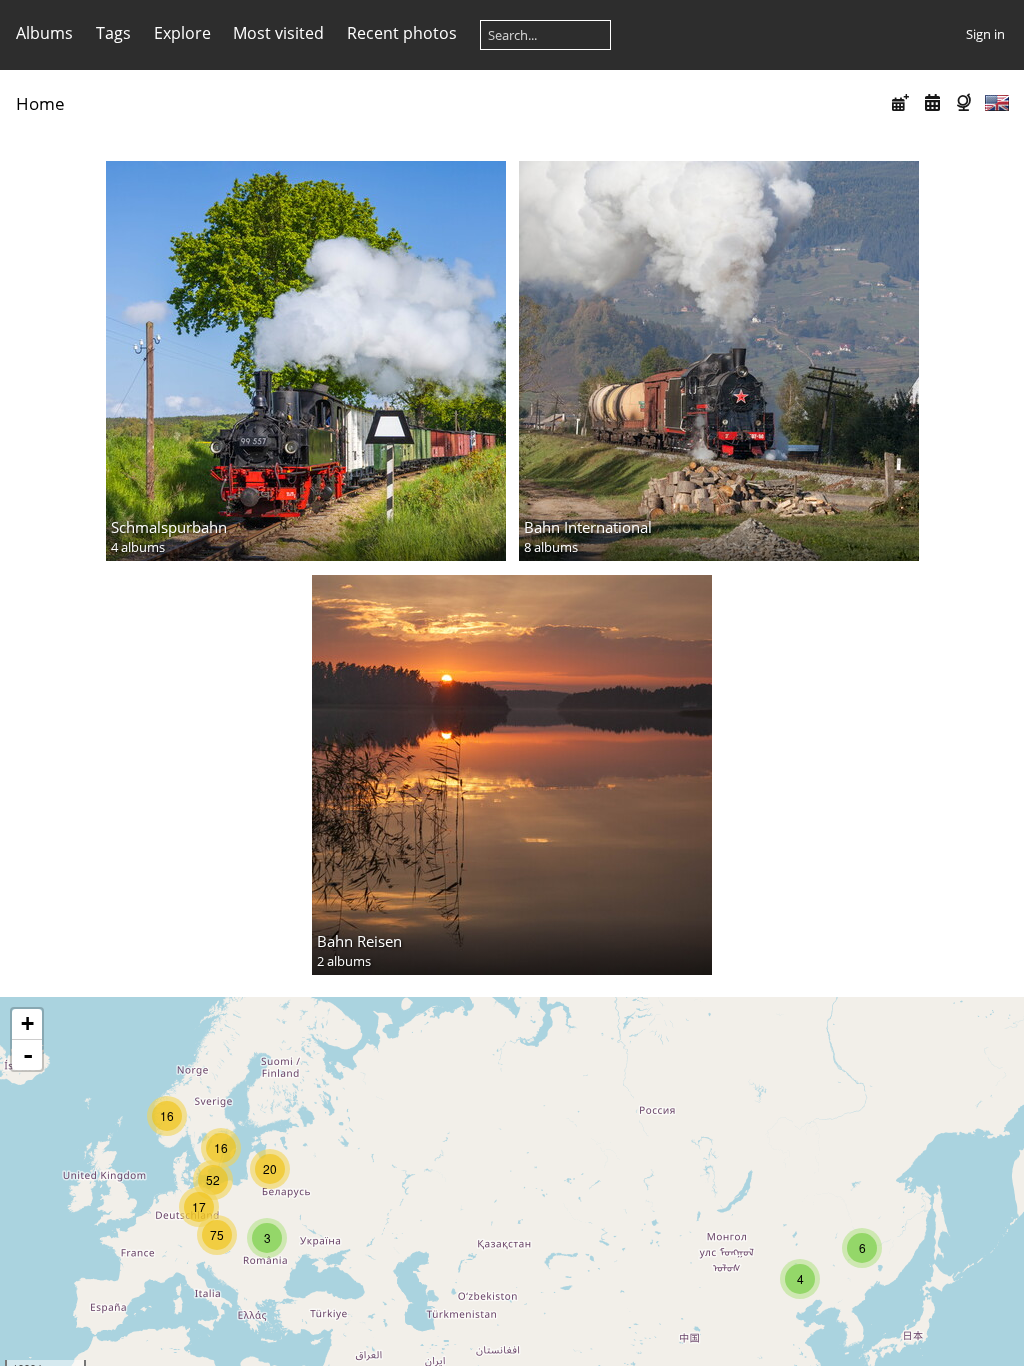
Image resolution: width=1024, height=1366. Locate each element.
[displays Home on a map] (966, 102)
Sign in (985, 34)
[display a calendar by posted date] (901, 102)
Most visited (278, 33)
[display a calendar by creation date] (932, 102)
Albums (44, 33)
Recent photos (402, 33)
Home (40, 103)
